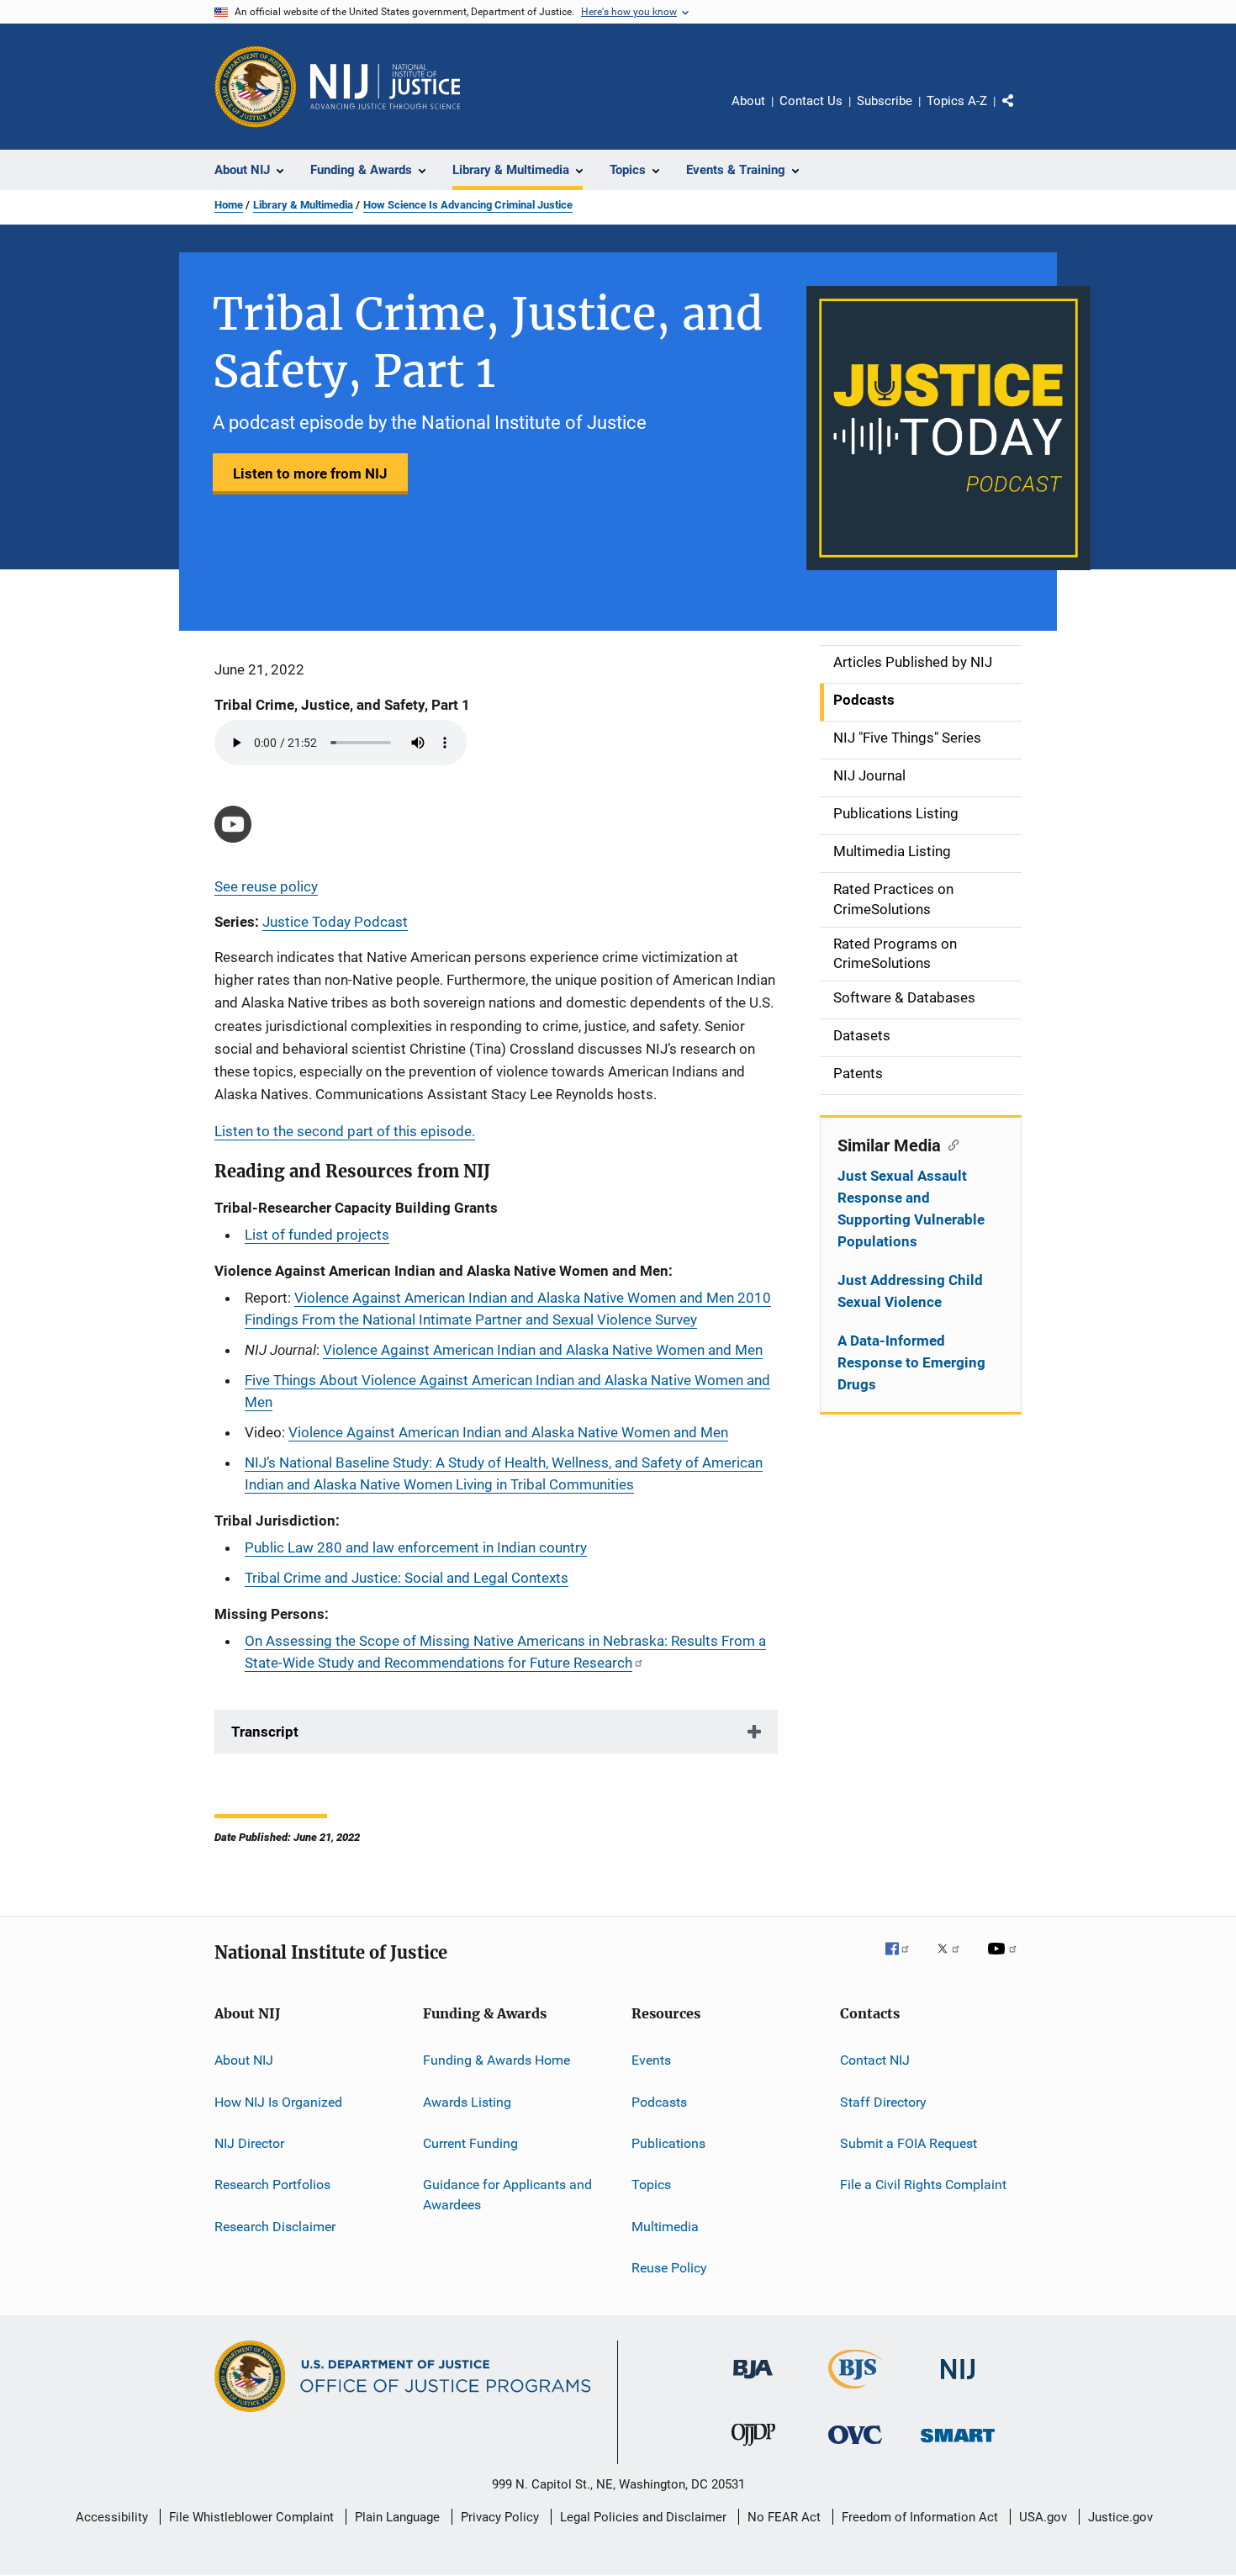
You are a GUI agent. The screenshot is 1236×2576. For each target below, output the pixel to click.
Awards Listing (467, 2101)
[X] (954, 1960)
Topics (651, 2185)
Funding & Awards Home (497, 2060)
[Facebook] (904, 1960)
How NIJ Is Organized (278, 2101)
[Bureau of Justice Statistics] (856, 2392)
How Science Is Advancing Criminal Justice (468, 205)
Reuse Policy (669, 2268)
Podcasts (659, 2101)
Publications (668, 2143)
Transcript (265, 1732)
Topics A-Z (957, 101)
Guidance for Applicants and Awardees (507, 2195)
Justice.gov (1120, 2517)
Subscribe (885, 101)
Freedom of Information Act (920, 2517)
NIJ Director (249, 2143)
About (748, 101)
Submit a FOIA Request (909, 2143)
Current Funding (470, 2143)
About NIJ (244, 2060)
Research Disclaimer (275, 2227)
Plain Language (397, 2517)
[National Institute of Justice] (958, 2382)
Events (651, 2060)
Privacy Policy (500, 2517)
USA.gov (1043, 2517)
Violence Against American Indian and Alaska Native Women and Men (543, 1350)
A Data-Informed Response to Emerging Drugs (911, 1362)
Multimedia (665, 2227)
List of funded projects (317, 1235)
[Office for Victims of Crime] (855, 2447)
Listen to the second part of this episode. (345, 1131)
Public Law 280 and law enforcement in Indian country (416, 1547)
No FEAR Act (784, 2517)
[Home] (385, 87)
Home (229, 205)
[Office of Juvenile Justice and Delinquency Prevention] (753, 2449)
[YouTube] (1005, 1960)
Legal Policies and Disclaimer (643, 2517)
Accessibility (112, 2517)
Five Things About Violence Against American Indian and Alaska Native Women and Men (507, 1391)
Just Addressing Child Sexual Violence (910, 1291)
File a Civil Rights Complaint (923, 2185)
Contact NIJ (875, 2060)
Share (1022, 113)
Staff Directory (883, 2101)
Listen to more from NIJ (310, 473)
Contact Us (811, 101)
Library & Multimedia (303, 205)
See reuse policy (266, 886)
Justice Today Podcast (335, 922)
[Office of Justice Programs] (256, 87)
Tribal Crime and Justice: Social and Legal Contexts (407, 1578)
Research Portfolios (272, 2185)
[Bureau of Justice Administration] (753, 2382)
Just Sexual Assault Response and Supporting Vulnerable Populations (911, 1209)
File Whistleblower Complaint (251, 2517)
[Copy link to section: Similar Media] (950, 1144)
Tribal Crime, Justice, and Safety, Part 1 (342, 705)
